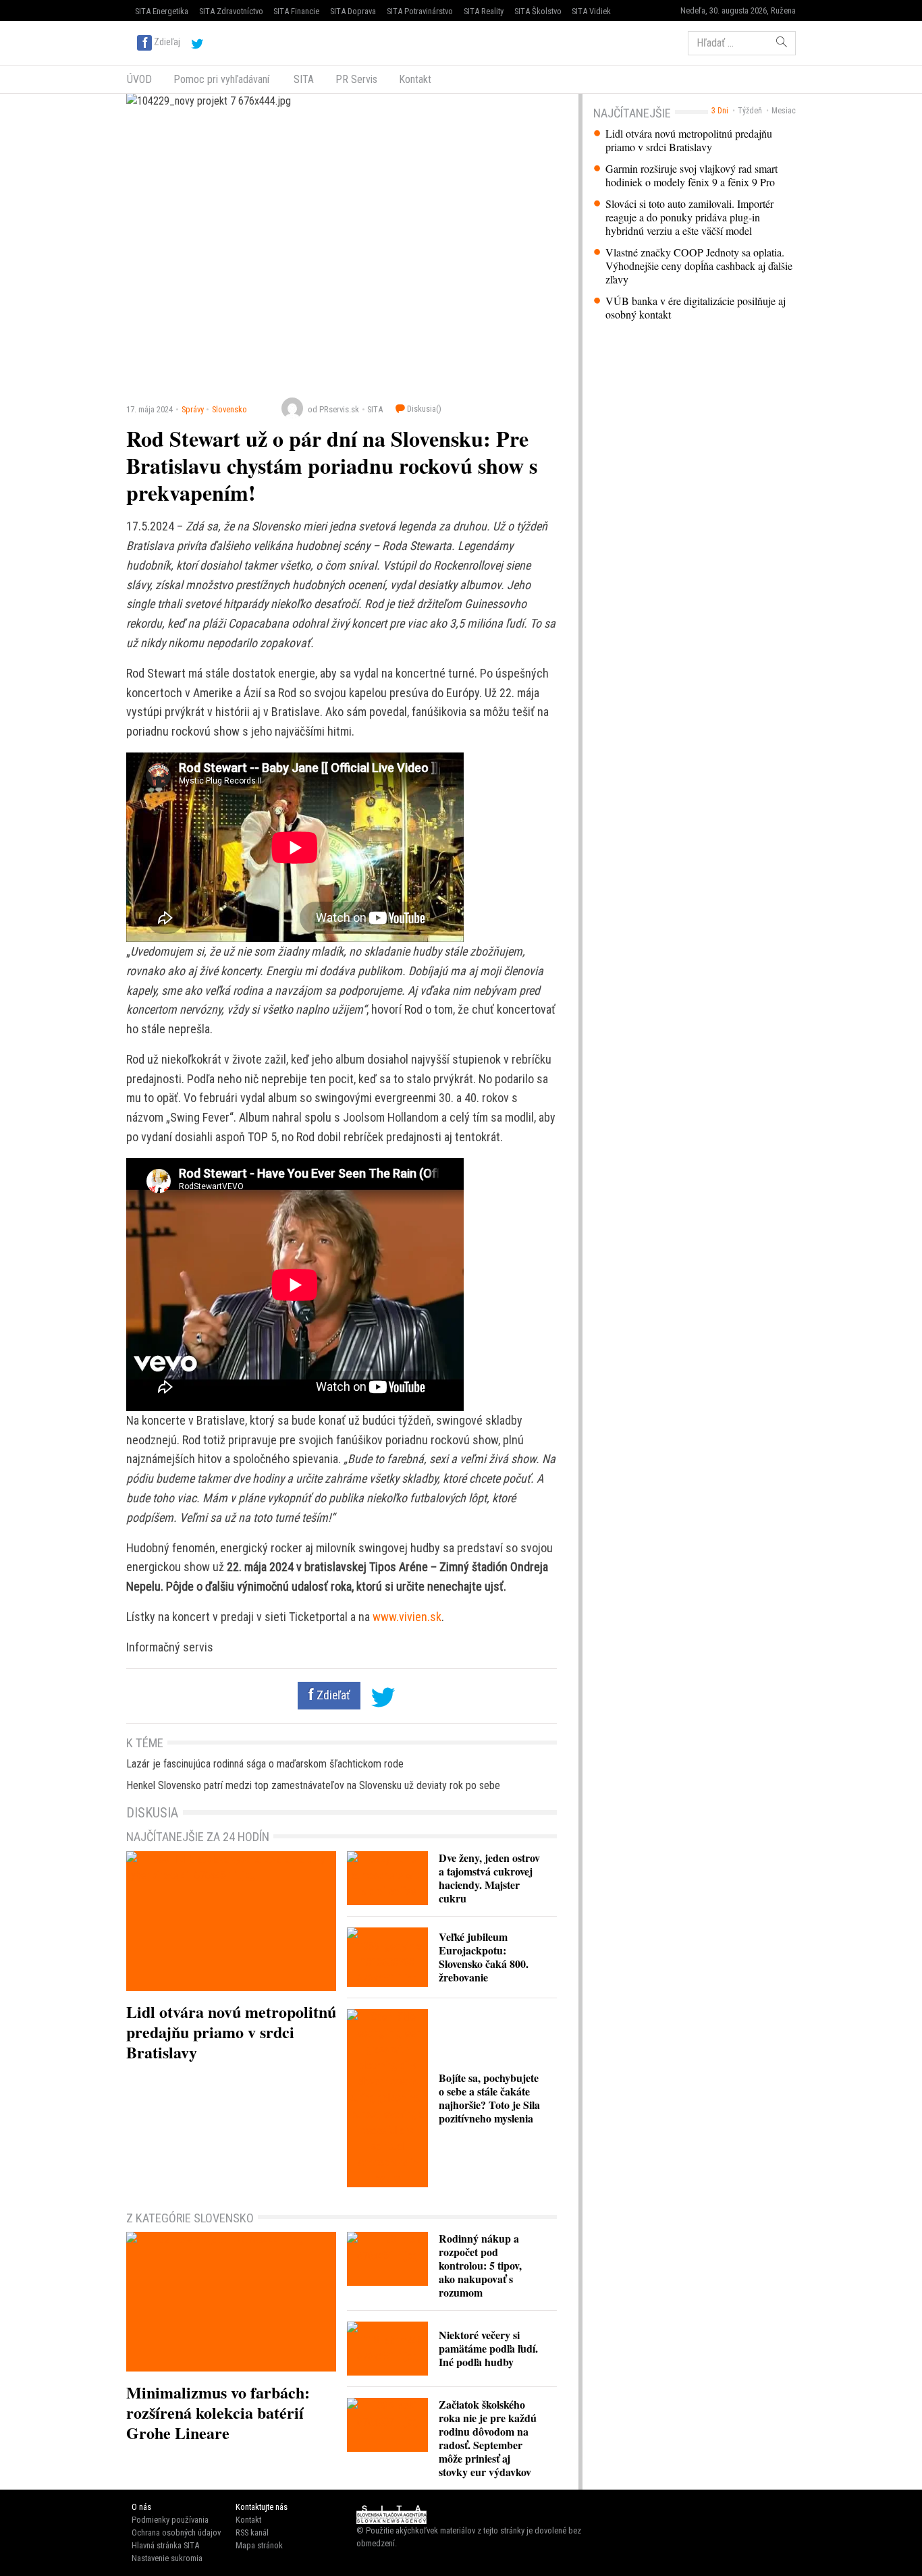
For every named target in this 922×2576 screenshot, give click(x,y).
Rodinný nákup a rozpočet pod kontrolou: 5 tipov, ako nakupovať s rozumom (480, 2265)
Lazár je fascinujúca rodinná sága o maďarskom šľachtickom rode (265, 1764)
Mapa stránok (259, 2545)
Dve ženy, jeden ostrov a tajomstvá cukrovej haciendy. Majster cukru (489, 1878)
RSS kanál (252, 2532)
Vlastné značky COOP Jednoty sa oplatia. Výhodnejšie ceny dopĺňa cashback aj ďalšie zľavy (699, 266)
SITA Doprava (353, 11)
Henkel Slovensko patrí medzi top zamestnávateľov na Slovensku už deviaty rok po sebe (313, 1785)
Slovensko (229, 409)
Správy (193, 409)
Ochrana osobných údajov (176, 2532)
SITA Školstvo (538, 11)
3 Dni (720, 111)
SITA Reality (484, 11)
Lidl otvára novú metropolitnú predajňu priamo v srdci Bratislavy (689, 140)
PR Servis (356, 79)
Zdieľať (332, 1695)
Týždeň (750, 111)
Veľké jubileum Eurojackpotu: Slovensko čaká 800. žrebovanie (484, 1957)
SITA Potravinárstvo (420, 11)
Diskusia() (423, 409)
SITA (302, 79)
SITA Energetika (162, 11)
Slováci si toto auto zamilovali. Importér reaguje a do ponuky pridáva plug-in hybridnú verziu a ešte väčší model (689, 217)
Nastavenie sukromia (167, 2558)
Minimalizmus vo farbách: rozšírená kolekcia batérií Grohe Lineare (218, 2412)
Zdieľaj (167, 42)
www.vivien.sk (407, 1617)
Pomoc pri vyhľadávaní (221, 79)
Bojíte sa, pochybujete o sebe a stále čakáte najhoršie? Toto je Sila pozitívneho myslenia (489, 2098)
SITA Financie (296, 11)
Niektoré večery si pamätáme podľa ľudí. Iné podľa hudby (488, 2348)
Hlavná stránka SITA (165, 2545)
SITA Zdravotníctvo (231, 11)
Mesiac (784, 111)
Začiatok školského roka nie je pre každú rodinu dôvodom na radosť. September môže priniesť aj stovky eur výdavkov (488, 2438)
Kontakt (415, 79)
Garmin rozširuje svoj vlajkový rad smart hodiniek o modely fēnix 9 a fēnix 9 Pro (691, 175)
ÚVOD (139, 79)
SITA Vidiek (591, 11)
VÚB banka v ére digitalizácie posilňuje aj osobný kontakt (696, 308)
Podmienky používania (170, 2520)
